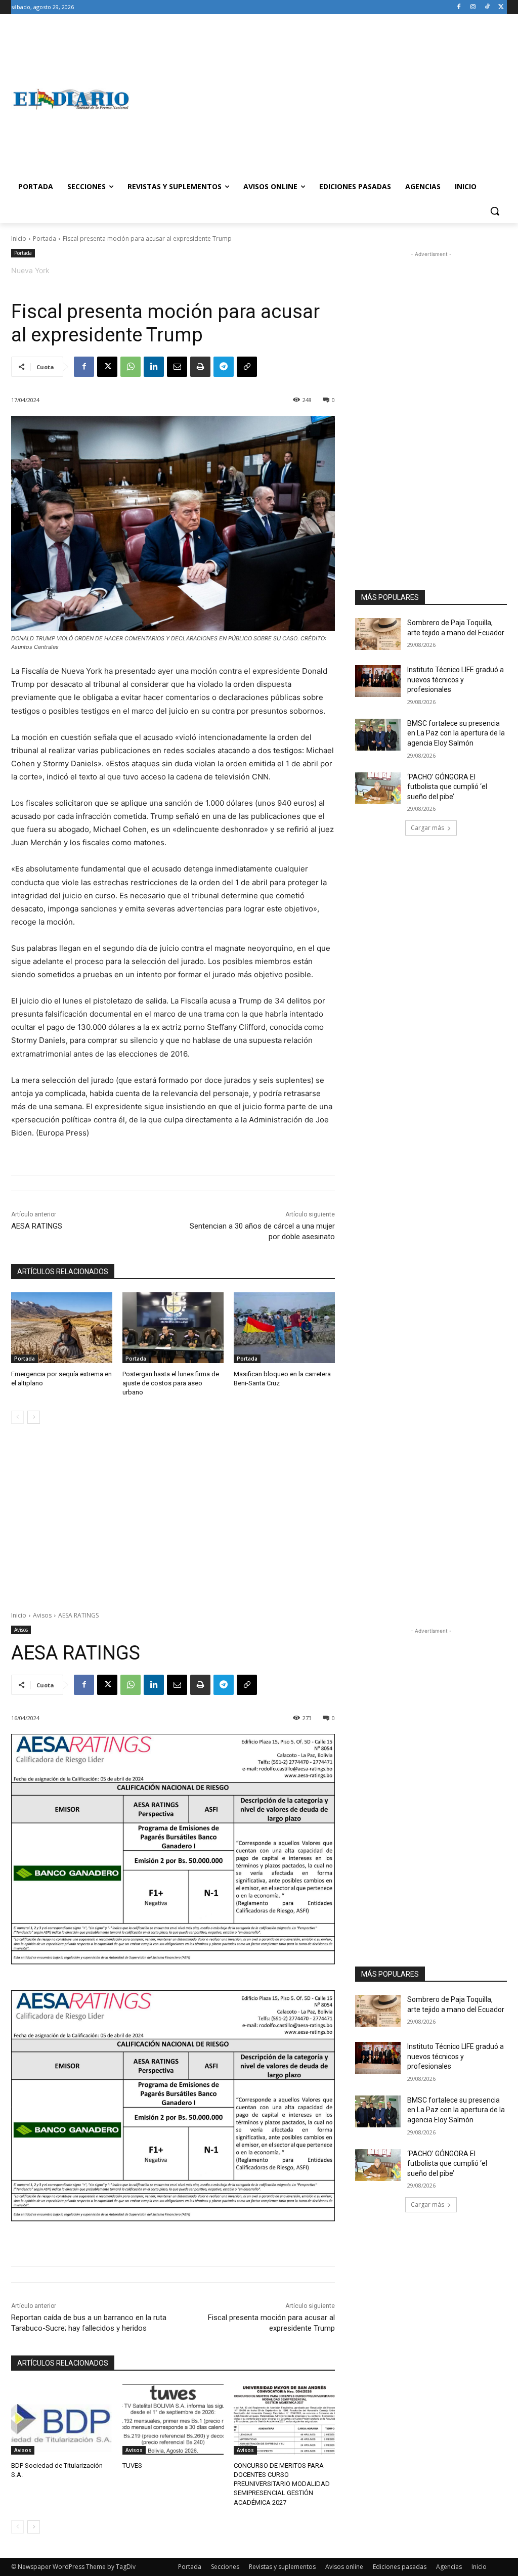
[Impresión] (200, 367)
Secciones (225, 2567)
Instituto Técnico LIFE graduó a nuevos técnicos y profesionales (456, 680)
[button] (495, 211)
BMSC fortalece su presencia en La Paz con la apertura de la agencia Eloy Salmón (456, 733)
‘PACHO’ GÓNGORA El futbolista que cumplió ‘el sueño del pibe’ (447, 787)
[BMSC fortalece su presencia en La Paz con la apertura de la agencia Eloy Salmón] (378, 735)
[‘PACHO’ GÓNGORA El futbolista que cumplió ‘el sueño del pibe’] (378, 788)
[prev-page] (17, 1417)
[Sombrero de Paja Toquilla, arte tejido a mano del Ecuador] (378, 634)
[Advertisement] (318, 99)
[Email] (177, 367)
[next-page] (34, 1417)
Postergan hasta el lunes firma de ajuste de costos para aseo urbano (171, 1383)
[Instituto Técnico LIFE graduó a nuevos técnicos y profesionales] (378, 681)
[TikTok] (487, 7)
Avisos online (344, 2567)
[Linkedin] (154, 367)
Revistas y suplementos (282, 2567)
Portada (45, 238)
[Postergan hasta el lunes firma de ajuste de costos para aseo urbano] (173, 1328)
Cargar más (427, 828)
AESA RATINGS (37, 1226)
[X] (501, 7)
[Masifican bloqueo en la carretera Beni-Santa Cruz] (284, 1328)
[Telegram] (224, 367)
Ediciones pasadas (400, 2567)
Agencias (449, 2567)
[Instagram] (473, 7)
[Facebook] (459, 7)
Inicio (19, 238)
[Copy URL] (247, 367)
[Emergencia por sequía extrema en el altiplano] (62, 1328)
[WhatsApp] (131, 367)
